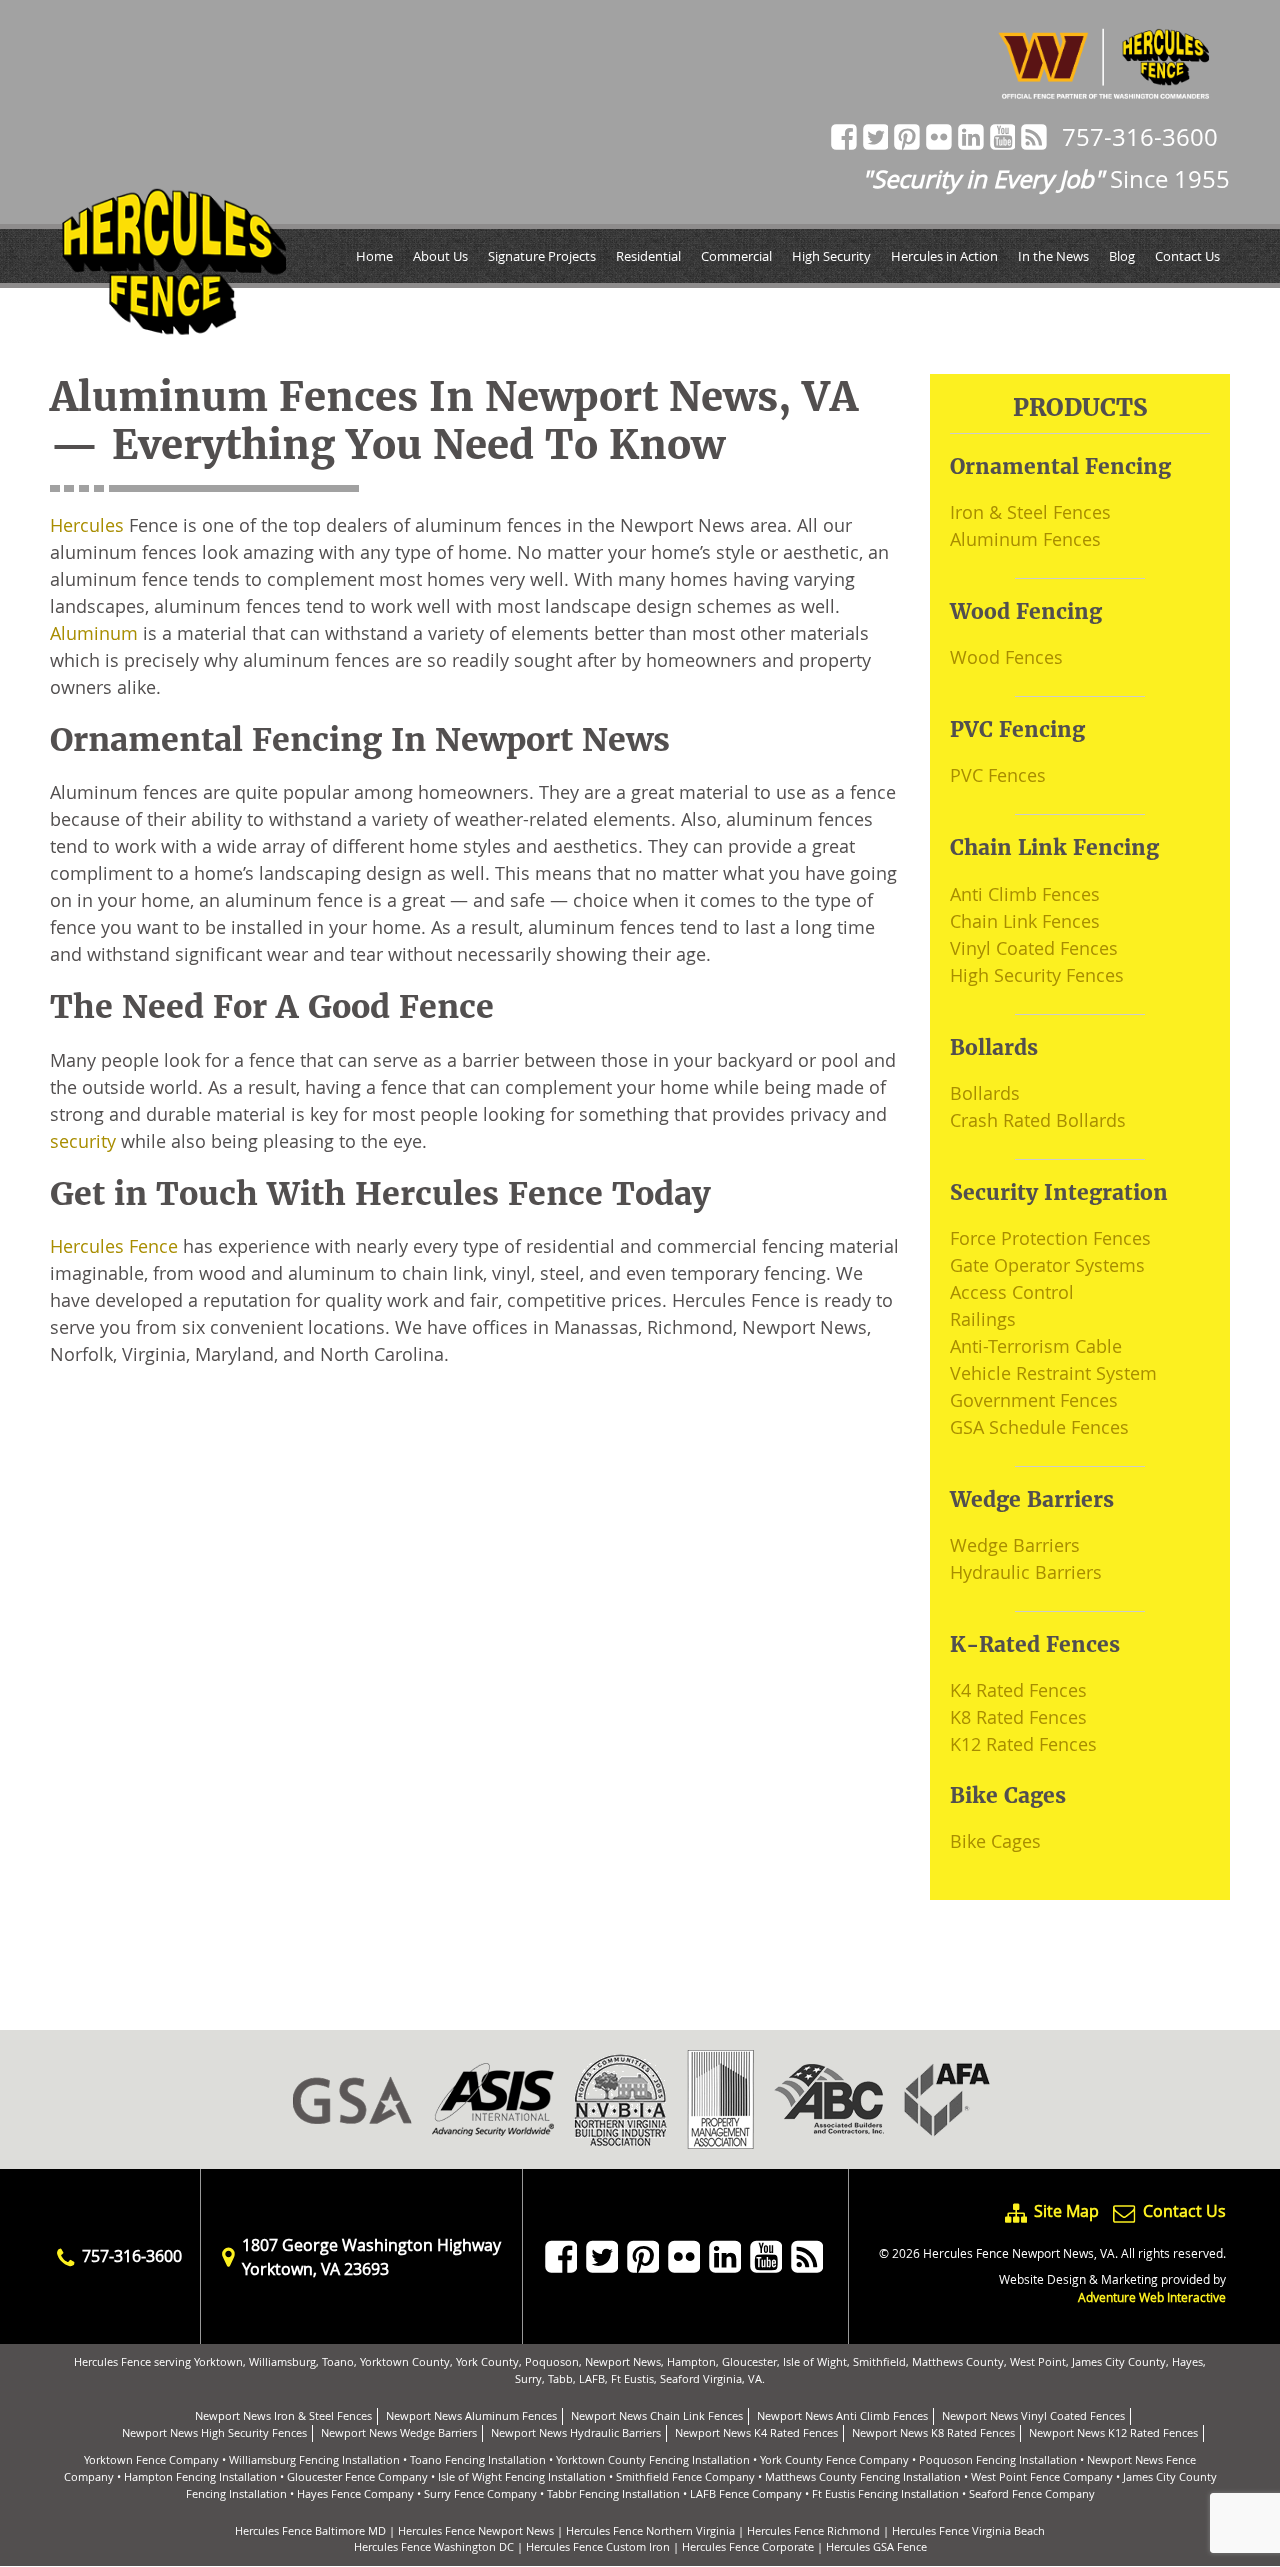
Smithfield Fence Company (685, 2476)
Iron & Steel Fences (1030, 512)
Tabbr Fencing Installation (613, 2493)
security (83, 1141)
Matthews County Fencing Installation (863, 2476)
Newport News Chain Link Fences (657, 2415)
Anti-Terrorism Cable (1036, 1346)
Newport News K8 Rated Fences (933, 2432)
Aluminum (94, 633)
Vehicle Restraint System (1053, 1373)
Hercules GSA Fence (876, 2546)
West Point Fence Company (1042, 2476)
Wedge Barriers (1015, 1545)
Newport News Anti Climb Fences (842, 2415)
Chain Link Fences (1025, 921)
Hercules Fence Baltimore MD (310, 2530)
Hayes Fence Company (355, 2493)
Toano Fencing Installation (478, 2459)
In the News (1053, 256)
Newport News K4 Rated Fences (756, 2432)
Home (374, 256)
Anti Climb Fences (1025, 894)
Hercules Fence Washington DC (434, 2546)
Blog (1122, 256)
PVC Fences (998, 775)
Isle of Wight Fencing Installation (522, 2476)
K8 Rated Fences (1018, 1717)
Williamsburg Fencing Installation (314, 2459)
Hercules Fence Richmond (813, 2530)
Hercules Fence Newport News (476, 2530)
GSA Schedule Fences (1039, 1427)
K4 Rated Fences (1018, 1690)
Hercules (87, 525)
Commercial (736, 256)
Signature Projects (542, 256)
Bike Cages (995, 1841)
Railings (983, 1319)
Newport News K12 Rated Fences (1113, 2432)
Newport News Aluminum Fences (471, 2415)
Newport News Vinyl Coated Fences (1033, 2415)
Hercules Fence (114, 1246)
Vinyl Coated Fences (1034, 948)
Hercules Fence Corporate (748, 2546)
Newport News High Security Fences (214, 2432)
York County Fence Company (834, 2459)
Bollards (985, 1093)
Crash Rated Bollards (1038, 1120)
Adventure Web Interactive (1152, 2297)
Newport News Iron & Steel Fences (283, 2415)
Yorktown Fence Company (151, 2459)
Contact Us (1187, 256)
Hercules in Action (944, 256)
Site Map (1066, 2211)
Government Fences (1034, 1400)
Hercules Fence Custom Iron (598, 2546)
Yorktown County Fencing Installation (653, 2459)
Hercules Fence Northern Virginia (650, 2530)
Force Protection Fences (1050, 1238)
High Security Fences (1037, 975)
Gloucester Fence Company (357, 2476)
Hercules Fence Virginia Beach (968, 2530)
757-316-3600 (1140, 137)
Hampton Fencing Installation (200, 2476)
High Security (831, 256)
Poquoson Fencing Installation (998, 2459)
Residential (648, 256)
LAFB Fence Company (746, 2493)
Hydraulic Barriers (1026, 1572)
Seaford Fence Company (1032, 2493)
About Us (440, 256)
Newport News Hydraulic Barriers (576, 2432)
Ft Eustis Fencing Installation (885, 2493)
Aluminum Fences (1025, 539)
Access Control (1012, 1292)
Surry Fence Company (480, 2493)
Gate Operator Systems (1047, 1265)
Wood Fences (1006, 657)
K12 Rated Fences (1023, 1744)
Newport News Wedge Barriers (399, 2432)
